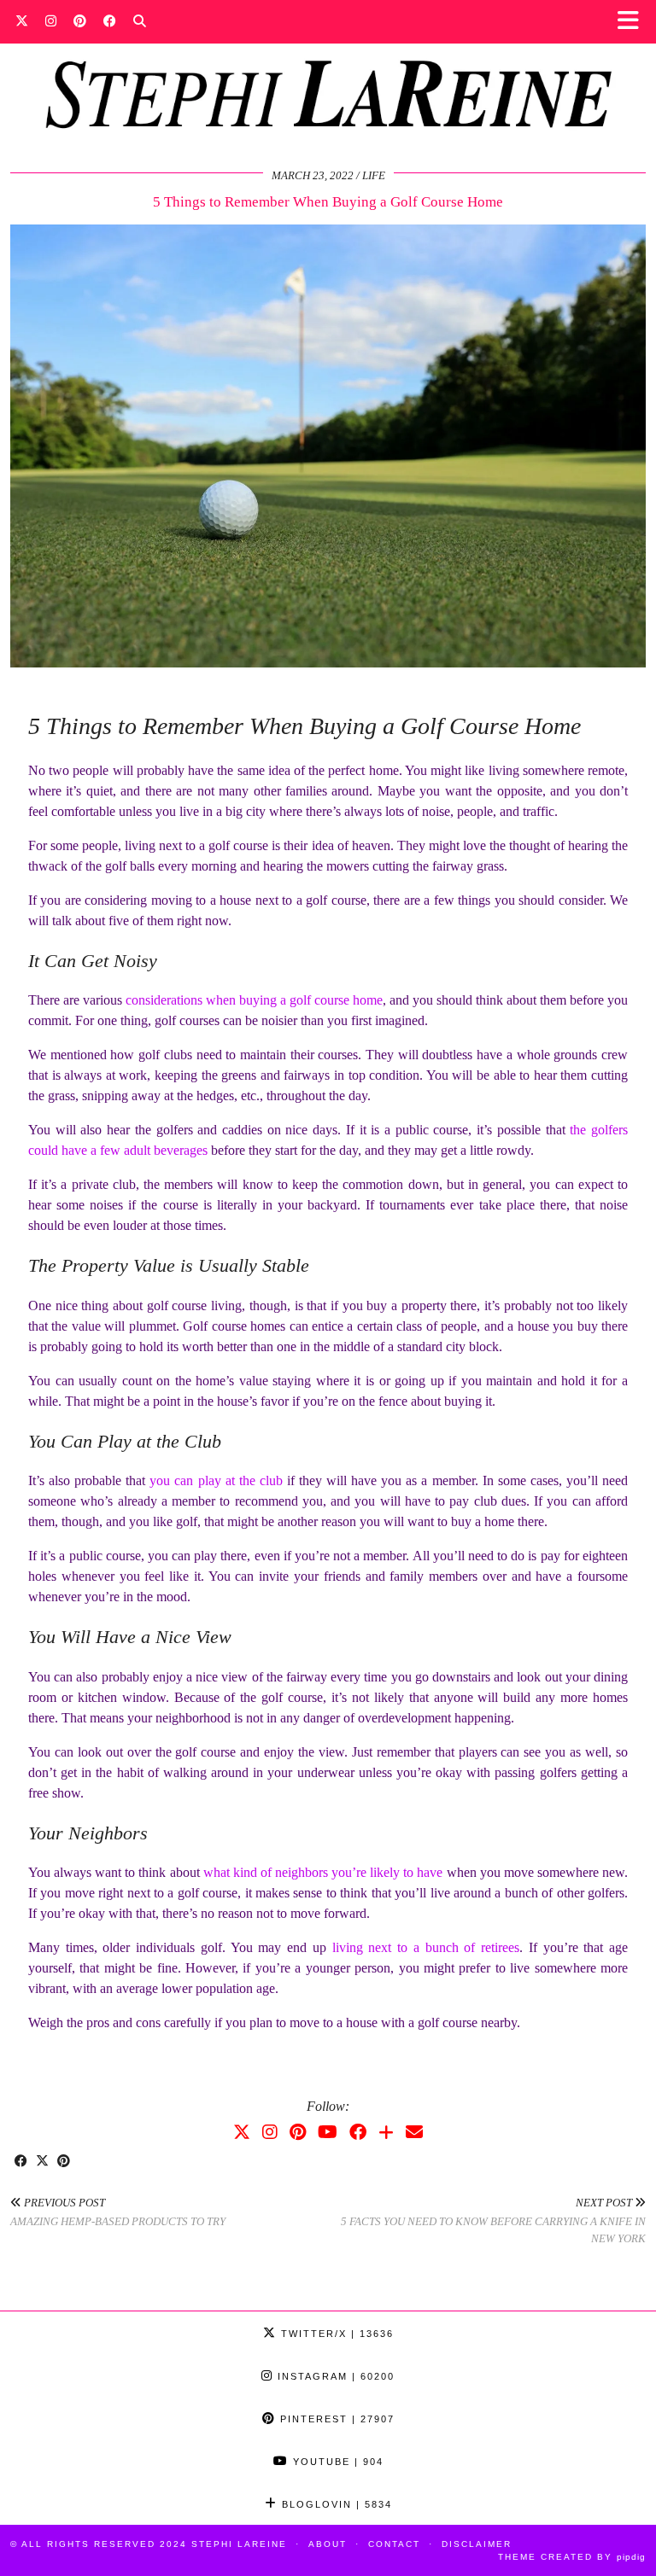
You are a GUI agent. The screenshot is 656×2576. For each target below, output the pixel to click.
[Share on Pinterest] (64, 2162)
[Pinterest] (80, 21)
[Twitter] (22, 21)
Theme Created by (572, 2557)
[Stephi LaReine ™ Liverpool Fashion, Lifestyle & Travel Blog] (328, 73)
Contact (394, 2544)
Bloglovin (335, 2504)
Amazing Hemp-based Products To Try (118, 2212)
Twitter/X (335, 2334)
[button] (633, 22)
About (328, 2544)
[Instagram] (51, 21)
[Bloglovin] (386, 2132)
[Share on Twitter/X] (42, 2162)
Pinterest (335, 2419)
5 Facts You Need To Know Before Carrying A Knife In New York (493, 2220)
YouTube (336, 2462)
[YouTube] (328, 2132)
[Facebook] (110, 21)
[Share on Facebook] (21, 2162)
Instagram (334, 2376)
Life (374, 175)
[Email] (414, 2132)
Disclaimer (477, 2544)
